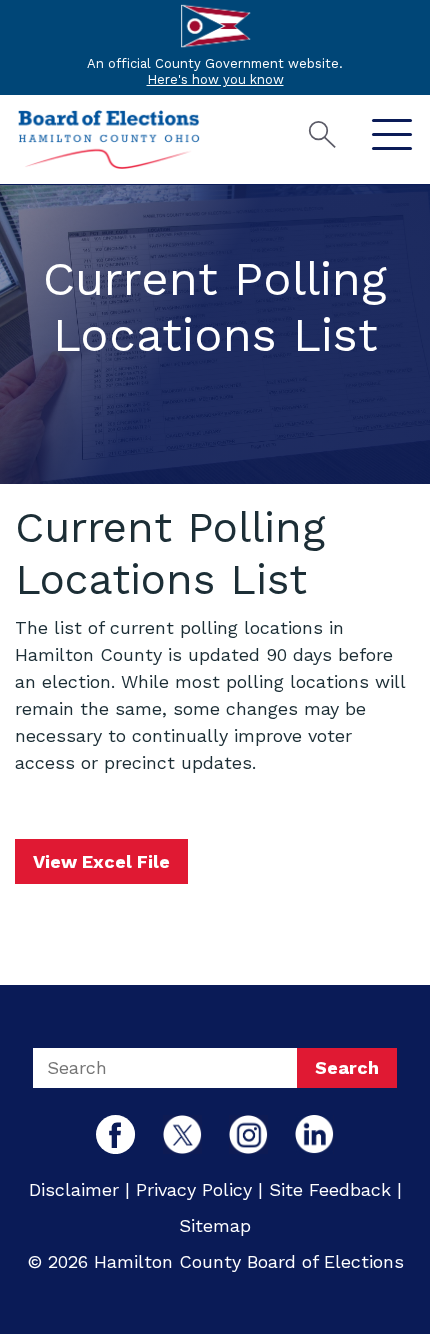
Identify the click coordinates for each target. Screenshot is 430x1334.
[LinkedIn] (314, 1132)
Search (347, 1067)
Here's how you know (215, 79)
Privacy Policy (194, 1189)
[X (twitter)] (182, 1132)
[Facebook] (115, 1132)
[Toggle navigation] (392, 135)
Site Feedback (330, 1189)
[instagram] (248, 1132)
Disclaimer (74, 1189)
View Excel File (101, 861)
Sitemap (215, 1225)
